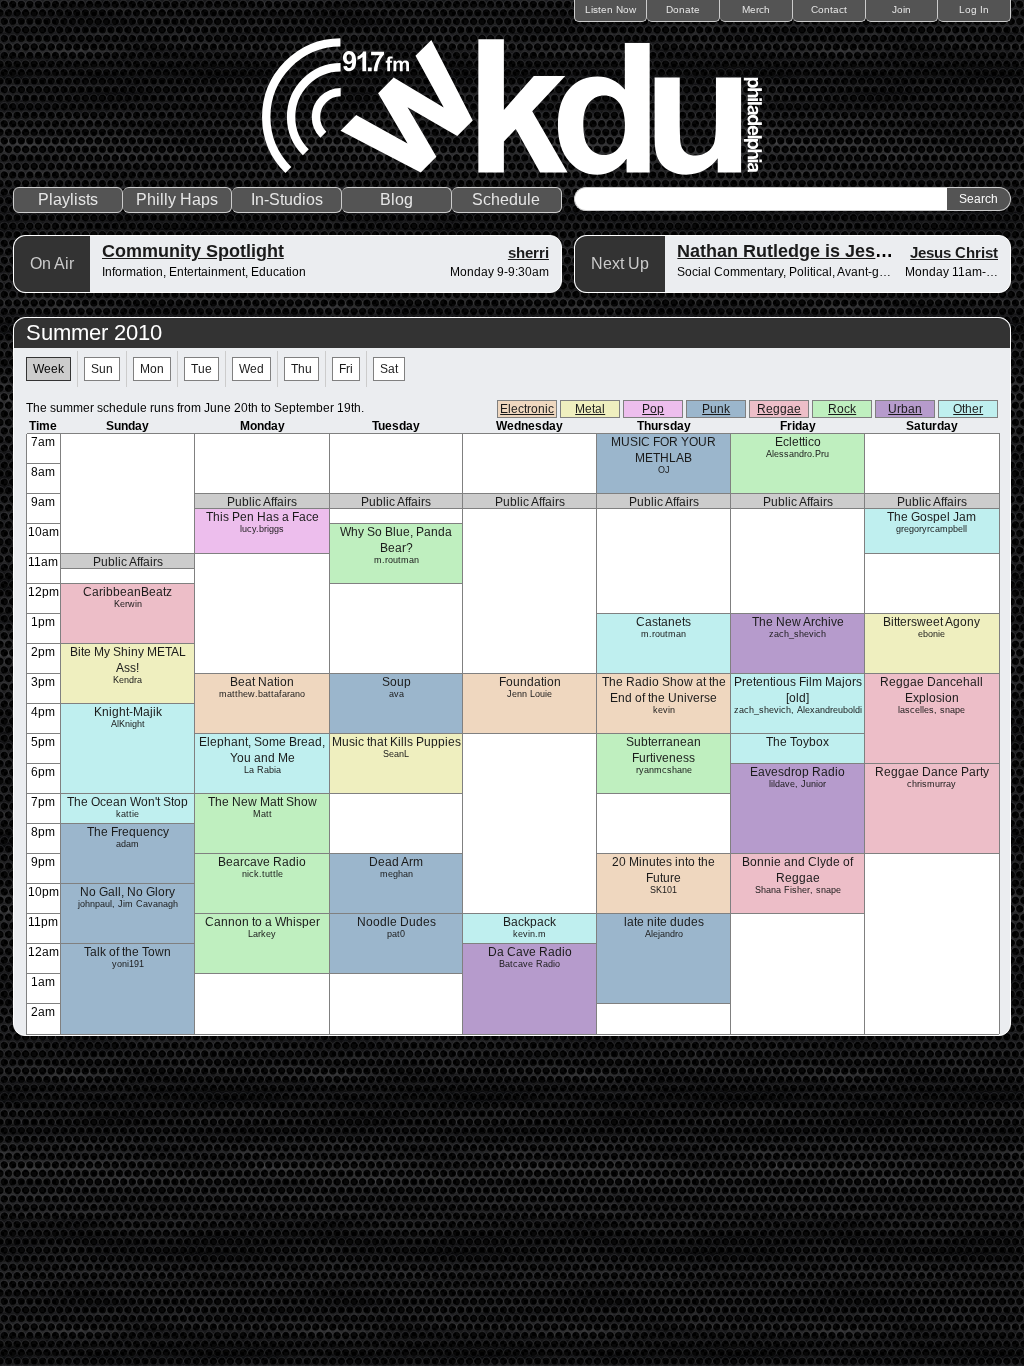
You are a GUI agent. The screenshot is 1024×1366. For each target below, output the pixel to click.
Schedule (506, 199)
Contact (829, 9)
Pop (653, 409)
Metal (590, 409)
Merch (756, 9)
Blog (396, 199)
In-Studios (287, 199)
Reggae (779, 409)
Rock (842, 409)
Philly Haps (177, 199)
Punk (716, 409)
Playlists (68, 199)
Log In (974, 9)
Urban (905, 409)
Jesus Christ (954, 252)
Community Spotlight (193, 251)
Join (901, 9)
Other (968, 409)
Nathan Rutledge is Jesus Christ (815, 251)
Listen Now (610, 9)
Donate (683, 9)
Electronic (527, 409)
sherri (528, 252)
